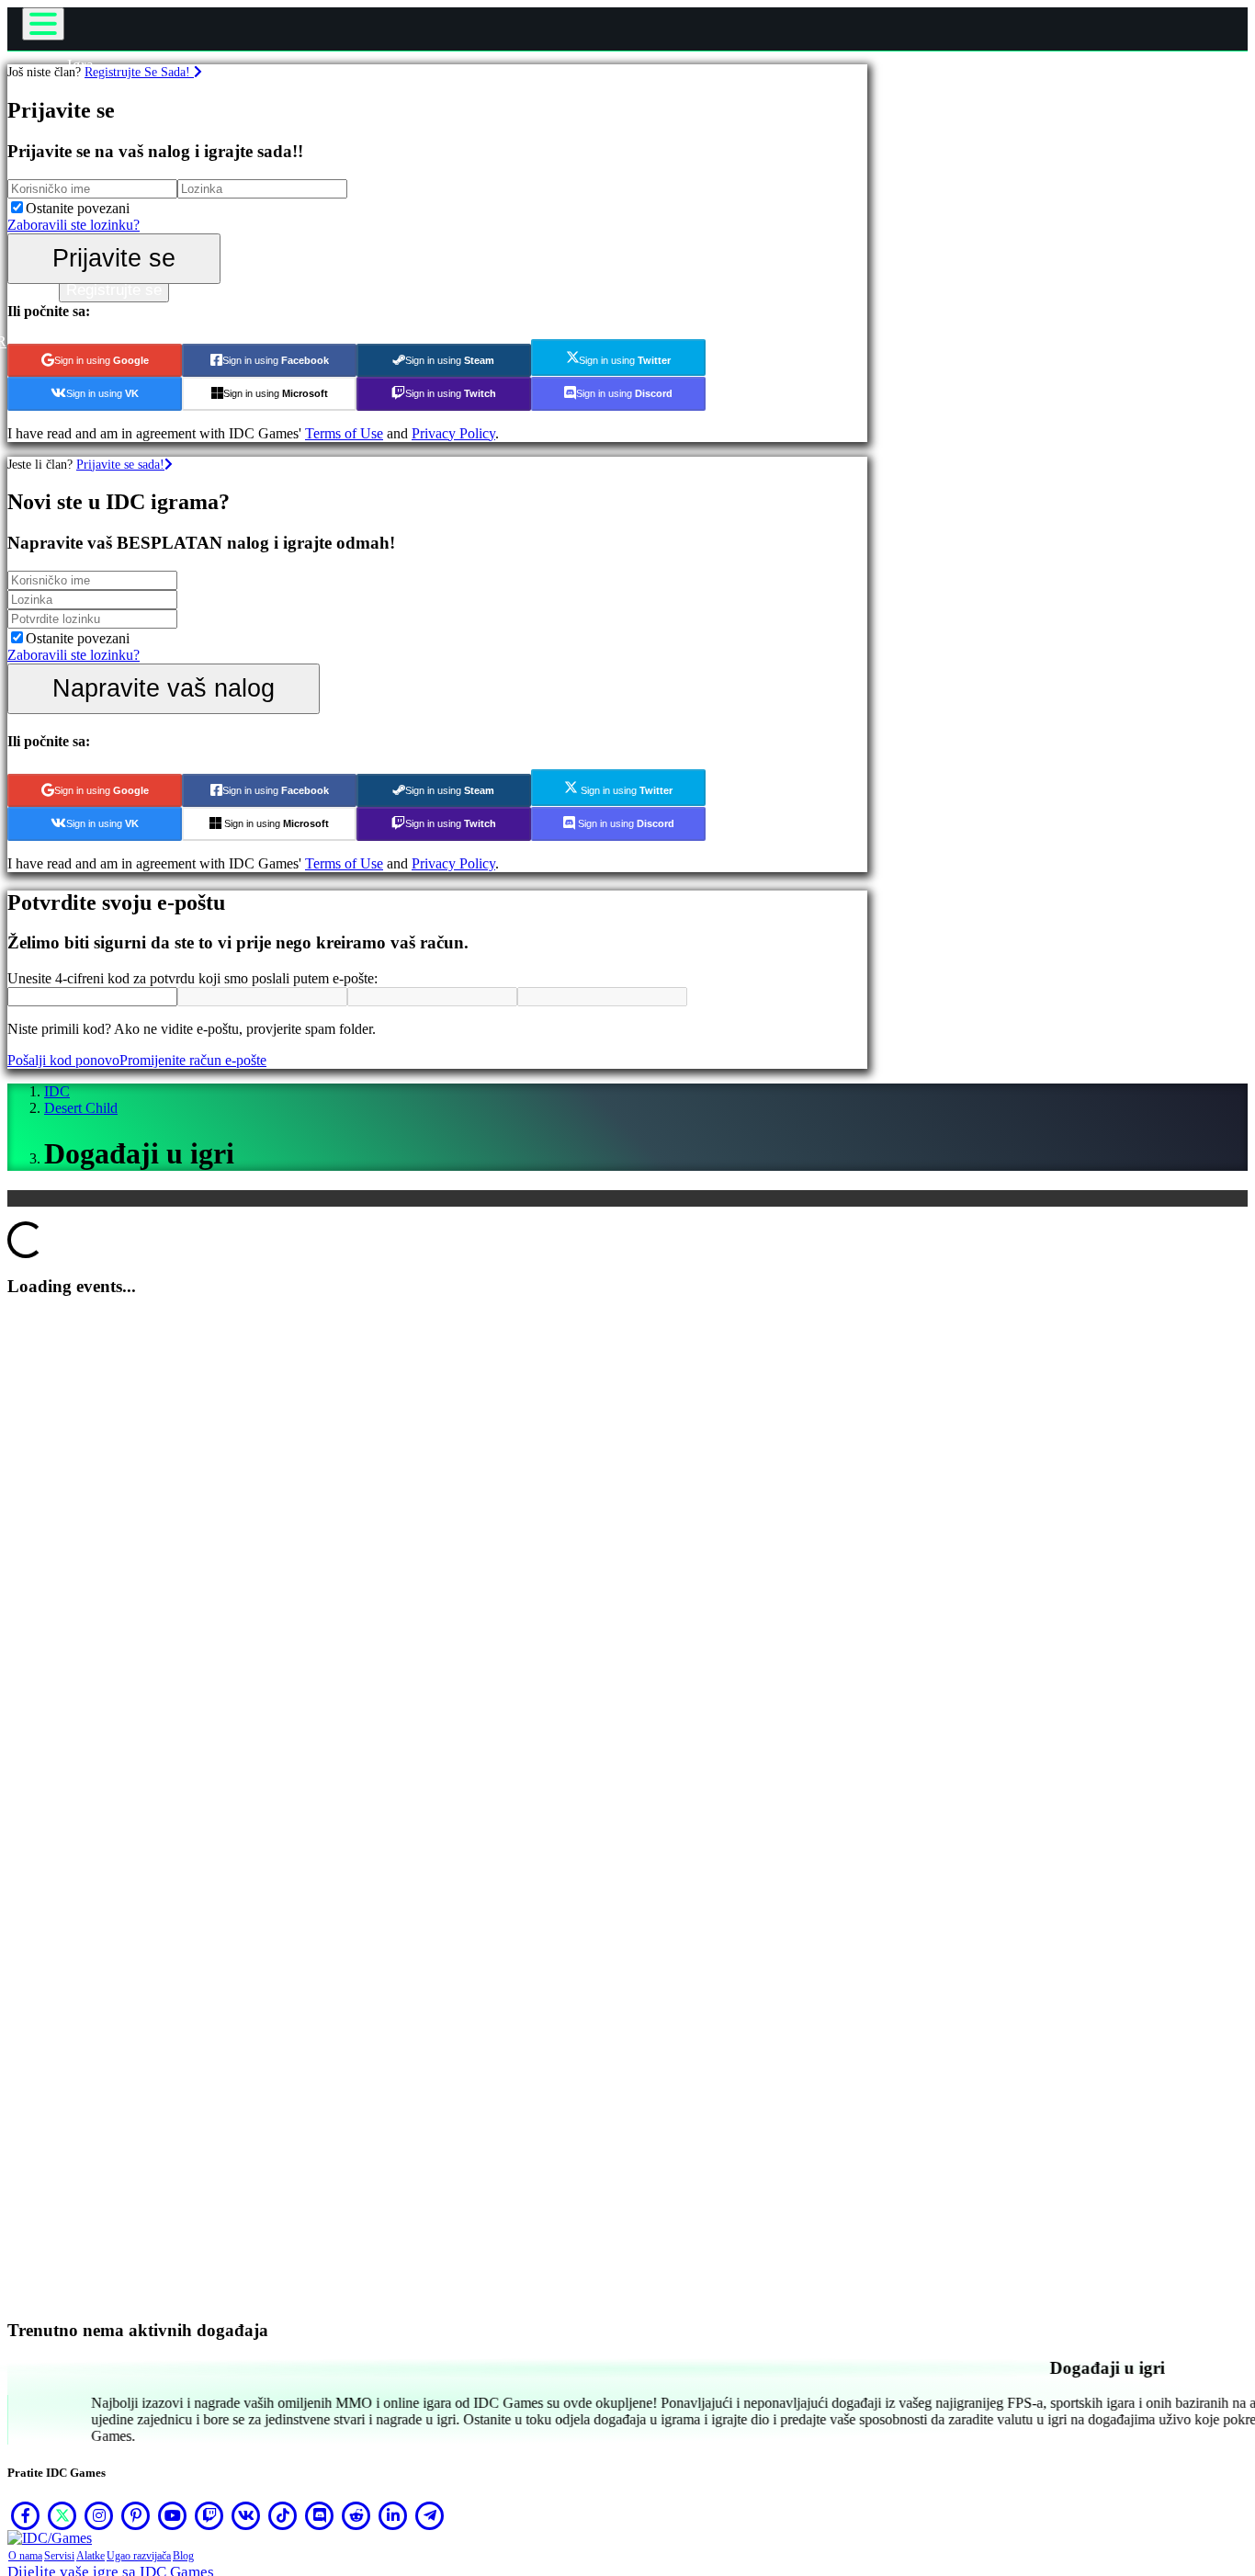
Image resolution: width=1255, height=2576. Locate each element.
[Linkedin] (393, 2515)
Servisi (59, 2556)
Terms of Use (344, 433)
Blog (183, 2556)
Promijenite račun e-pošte (193, 1060)
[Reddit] (356, 2515)
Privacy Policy (453, 433)
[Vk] (246, 2515)
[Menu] (43, 24)
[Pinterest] (136, 2515)
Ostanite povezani (78, 208)
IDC (57, 1091)
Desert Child (81, 1108)
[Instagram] (99, 2515)
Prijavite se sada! (120, 464)
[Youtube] (173, 2515)
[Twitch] (209, 2515)
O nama (25, 2556)
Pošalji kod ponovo (63, 1060)
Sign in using (102, 360)
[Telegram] (430, 2515)
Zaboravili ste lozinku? (73, 225)
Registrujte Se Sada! (139, 72)
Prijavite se (114, 258)
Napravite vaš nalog (164, 688)
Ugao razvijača (139, 2556)
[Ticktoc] (283, 2515)
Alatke (90, 2556)
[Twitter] (62, 2515)
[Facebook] (26, 2515)
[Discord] (320, 2515)
